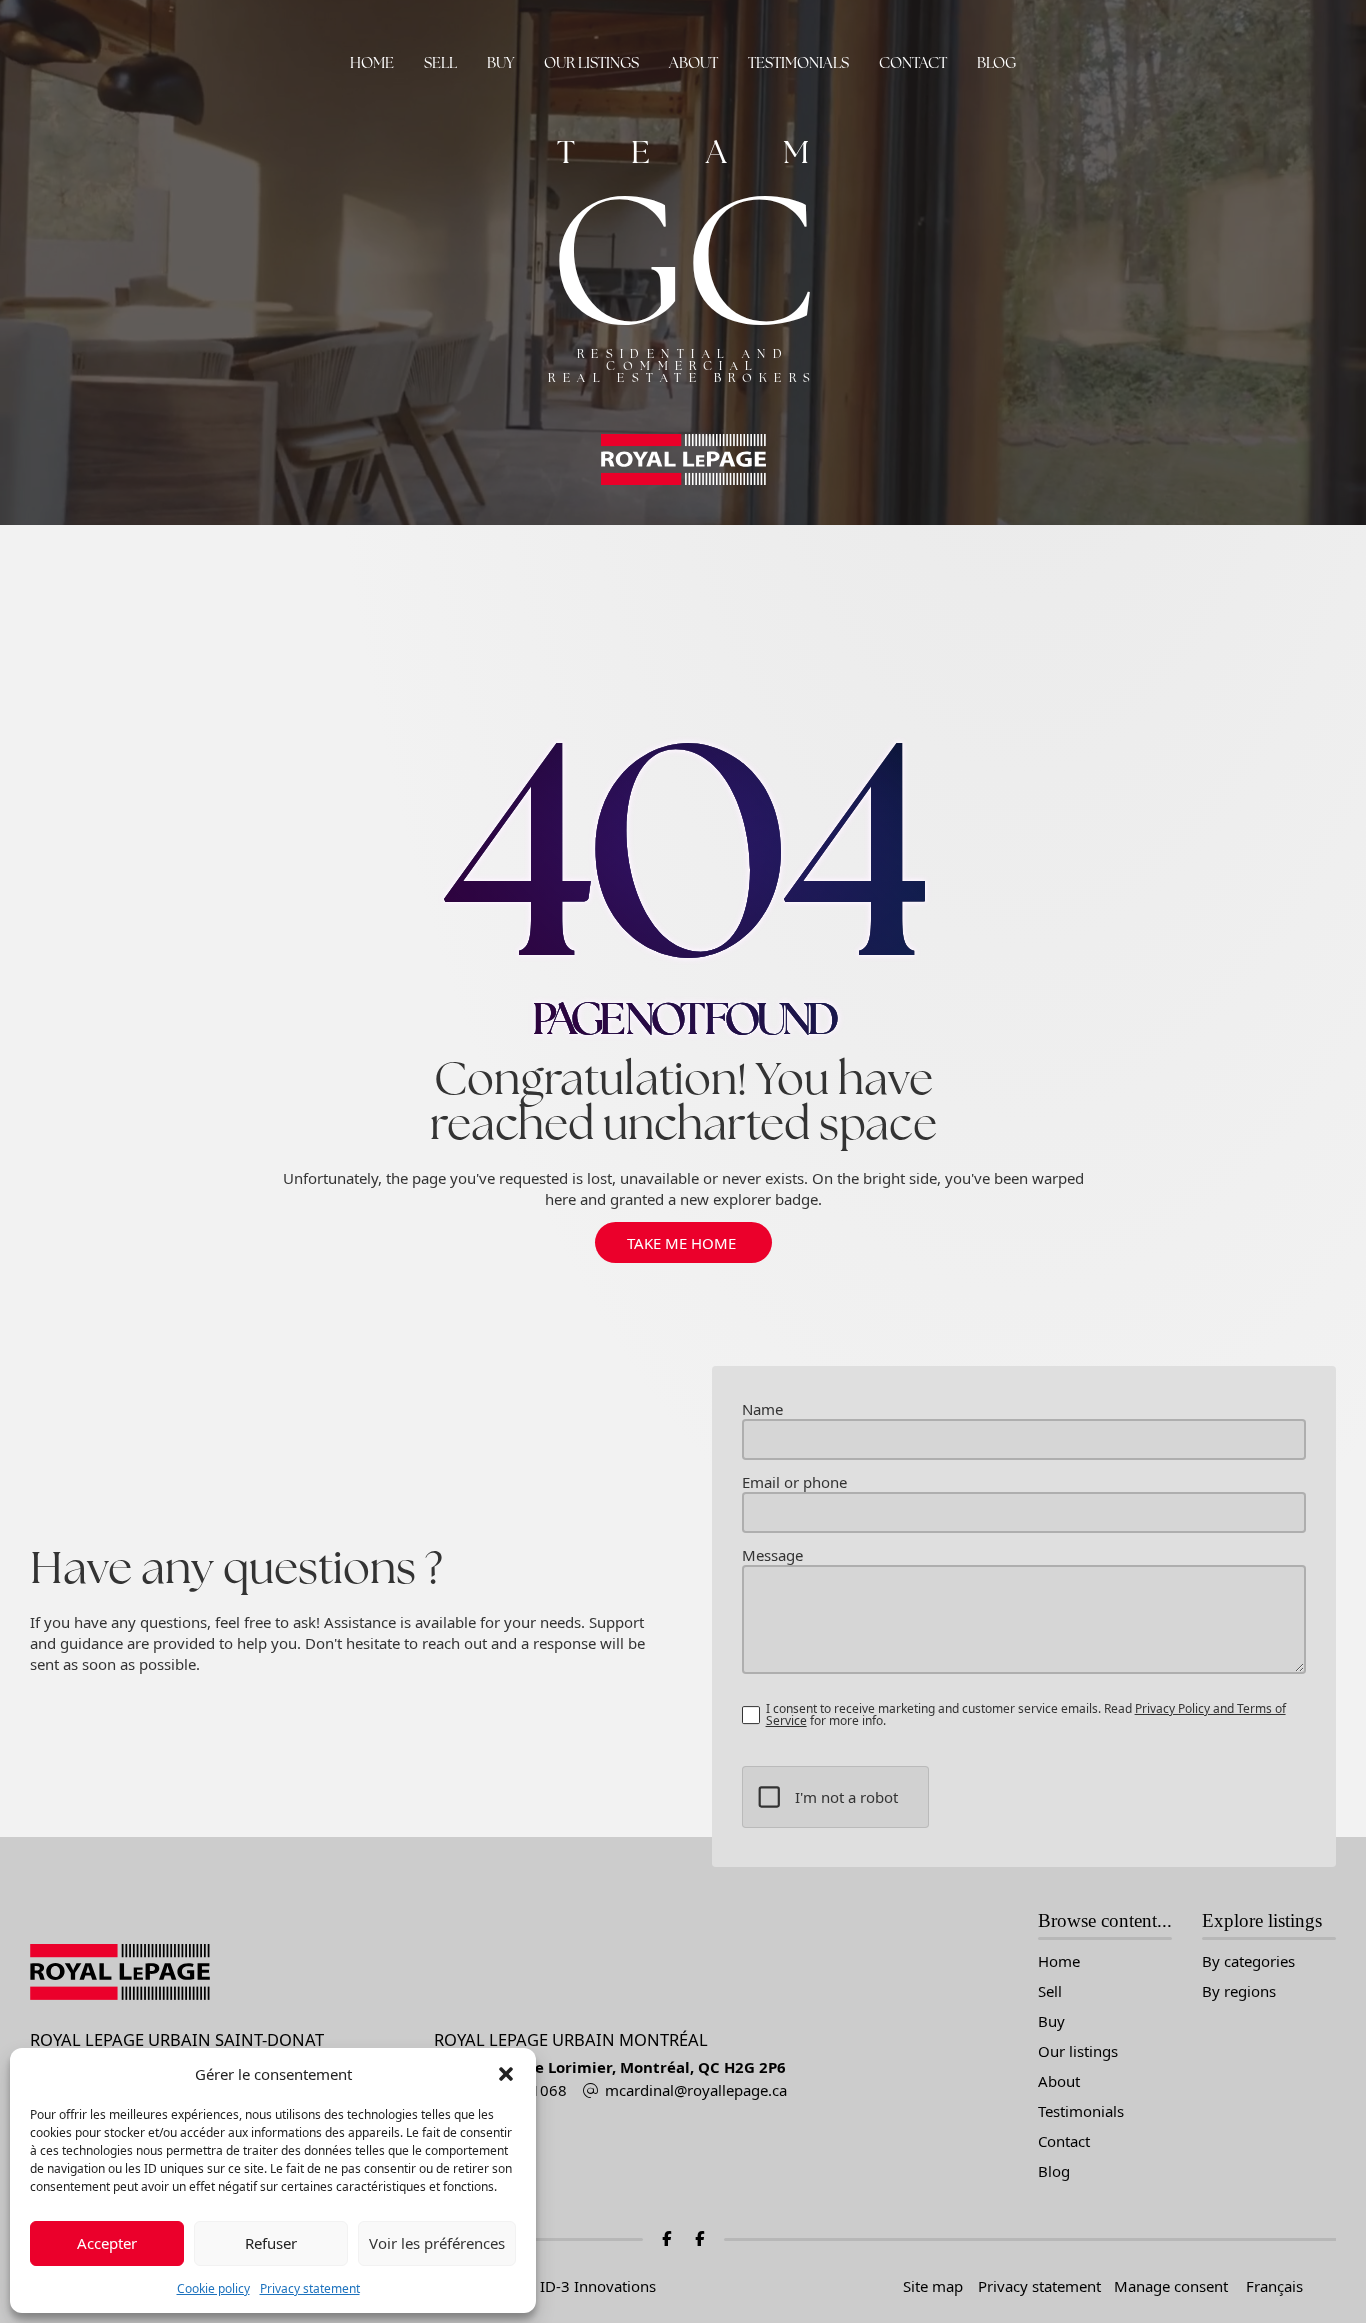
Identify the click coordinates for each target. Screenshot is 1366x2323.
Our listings (591, 62)
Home (372, 62)
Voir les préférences (437, 2243)
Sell (440, 62)
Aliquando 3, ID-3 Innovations (552, 2286)
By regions (1239, 1991)
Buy (500, 62)
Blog (996, 62)
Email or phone (794, 1482)
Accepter (107, 2243)
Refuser (271, 2243)
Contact (913, 62)
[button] (506, 2074)
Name (762, 1409)
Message (772, 1555)
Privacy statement (310, 2288)
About (693, 62)
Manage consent (1171, 2286)
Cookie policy (213, 2288)
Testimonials (798, 62)
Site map (933, 2286)
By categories (1248, 1961)
